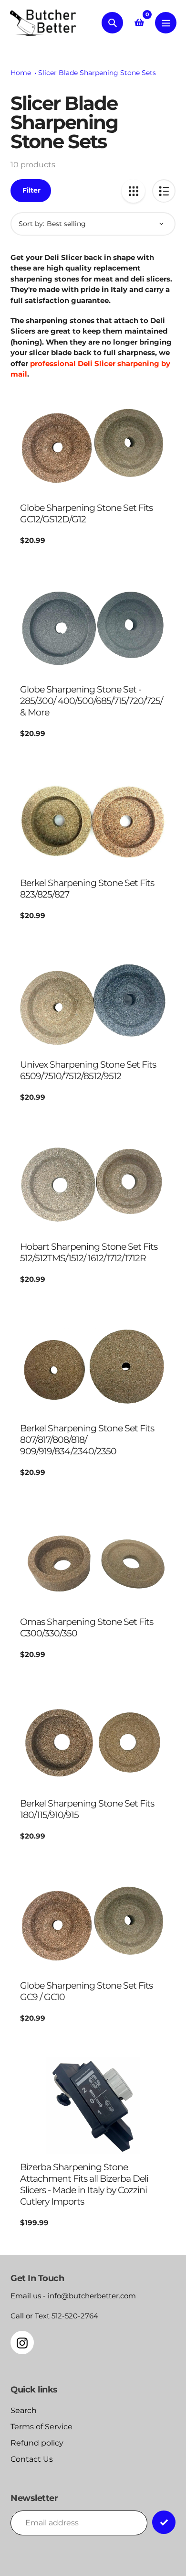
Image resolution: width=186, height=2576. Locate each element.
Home (21, 73)
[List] (164, 191)
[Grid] (133, 191)
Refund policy (37, 2443)
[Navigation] (166, 23)
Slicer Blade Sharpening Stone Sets (97, 73)
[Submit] (164, 2522)
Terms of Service (41, 2427)
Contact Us (32, 2459)
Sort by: (31, 224)
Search (24, 2410)
